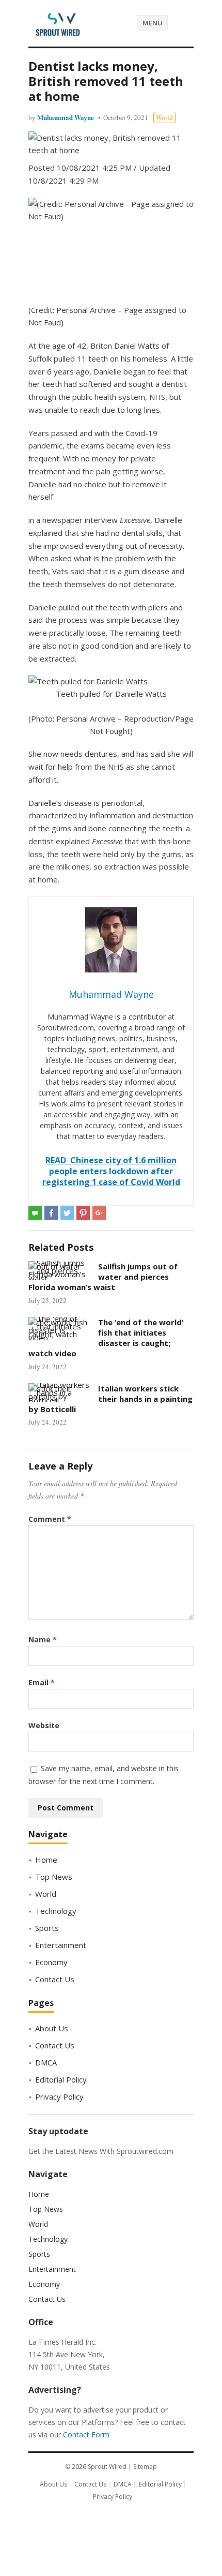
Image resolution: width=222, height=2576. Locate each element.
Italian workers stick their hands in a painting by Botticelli (110, 1399)
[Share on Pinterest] (83, 1213)
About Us (52, 2028)
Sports (47, 1928)
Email (42, 1682)
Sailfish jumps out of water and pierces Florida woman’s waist (103, 1277)
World (164, 117)
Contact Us (55, 1979)
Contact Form (86, 2435)
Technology (56, 1911)
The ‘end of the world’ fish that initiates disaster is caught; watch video (106, 1338)
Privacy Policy (59, 2096)
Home (46, 1860)
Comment (50, 1519)
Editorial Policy (61, 2079)
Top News (54, 1877)
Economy (51, 1962)
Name (43, 1639)
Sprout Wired (107, 2467)
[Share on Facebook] (51, 1213)
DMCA (46, 2062)
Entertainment (61, 1945)
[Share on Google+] (99, 1213)
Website (44, 1725)
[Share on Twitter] (67, 1213)
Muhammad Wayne (66, 117)
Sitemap (145, 2467)
